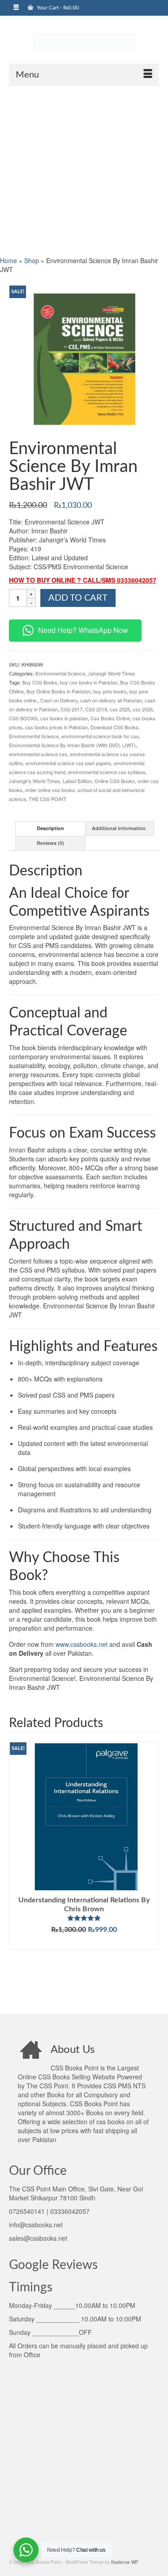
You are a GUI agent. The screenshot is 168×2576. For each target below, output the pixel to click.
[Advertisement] (84, 170)
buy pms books (110, 691)
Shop (32, 260)
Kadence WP (125, 2562)
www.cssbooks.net (82, 1644)
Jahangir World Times (112, 673)
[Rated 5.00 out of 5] (84, 1918)
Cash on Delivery (59, 700)
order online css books (50, 790)
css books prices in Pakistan (56, 727)
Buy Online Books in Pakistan (58, 691)
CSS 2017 (71, 709)
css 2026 (143, 709)
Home (9, 260)
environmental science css (38, 754)
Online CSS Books (115, 781)
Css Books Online (110, 718)
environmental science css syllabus (107, 772)
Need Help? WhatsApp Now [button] (83, 630)
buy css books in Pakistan (89, 682)
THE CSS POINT (47, 799)
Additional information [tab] (119, 828)
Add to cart (78, 598)
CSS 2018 (96, 709)
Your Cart (57, 8)
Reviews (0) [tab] (50, 843)
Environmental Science (60, 673)
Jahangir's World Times (34, 781)
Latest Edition (77, 781)
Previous (17, 1871)
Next (151, 1871)
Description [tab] (50, 828)
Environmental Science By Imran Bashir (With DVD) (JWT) (72, 745)
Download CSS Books (114, 727)
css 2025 (120, 709)
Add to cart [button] (84, 1943)
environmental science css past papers (68, 763)
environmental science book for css (100, 736)
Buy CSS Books (40, 682)
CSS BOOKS (23, 718)
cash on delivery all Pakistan (111, 700)
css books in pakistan (64, 718)
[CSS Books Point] (84, 42)
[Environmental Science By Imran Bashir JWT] (84, 359)
